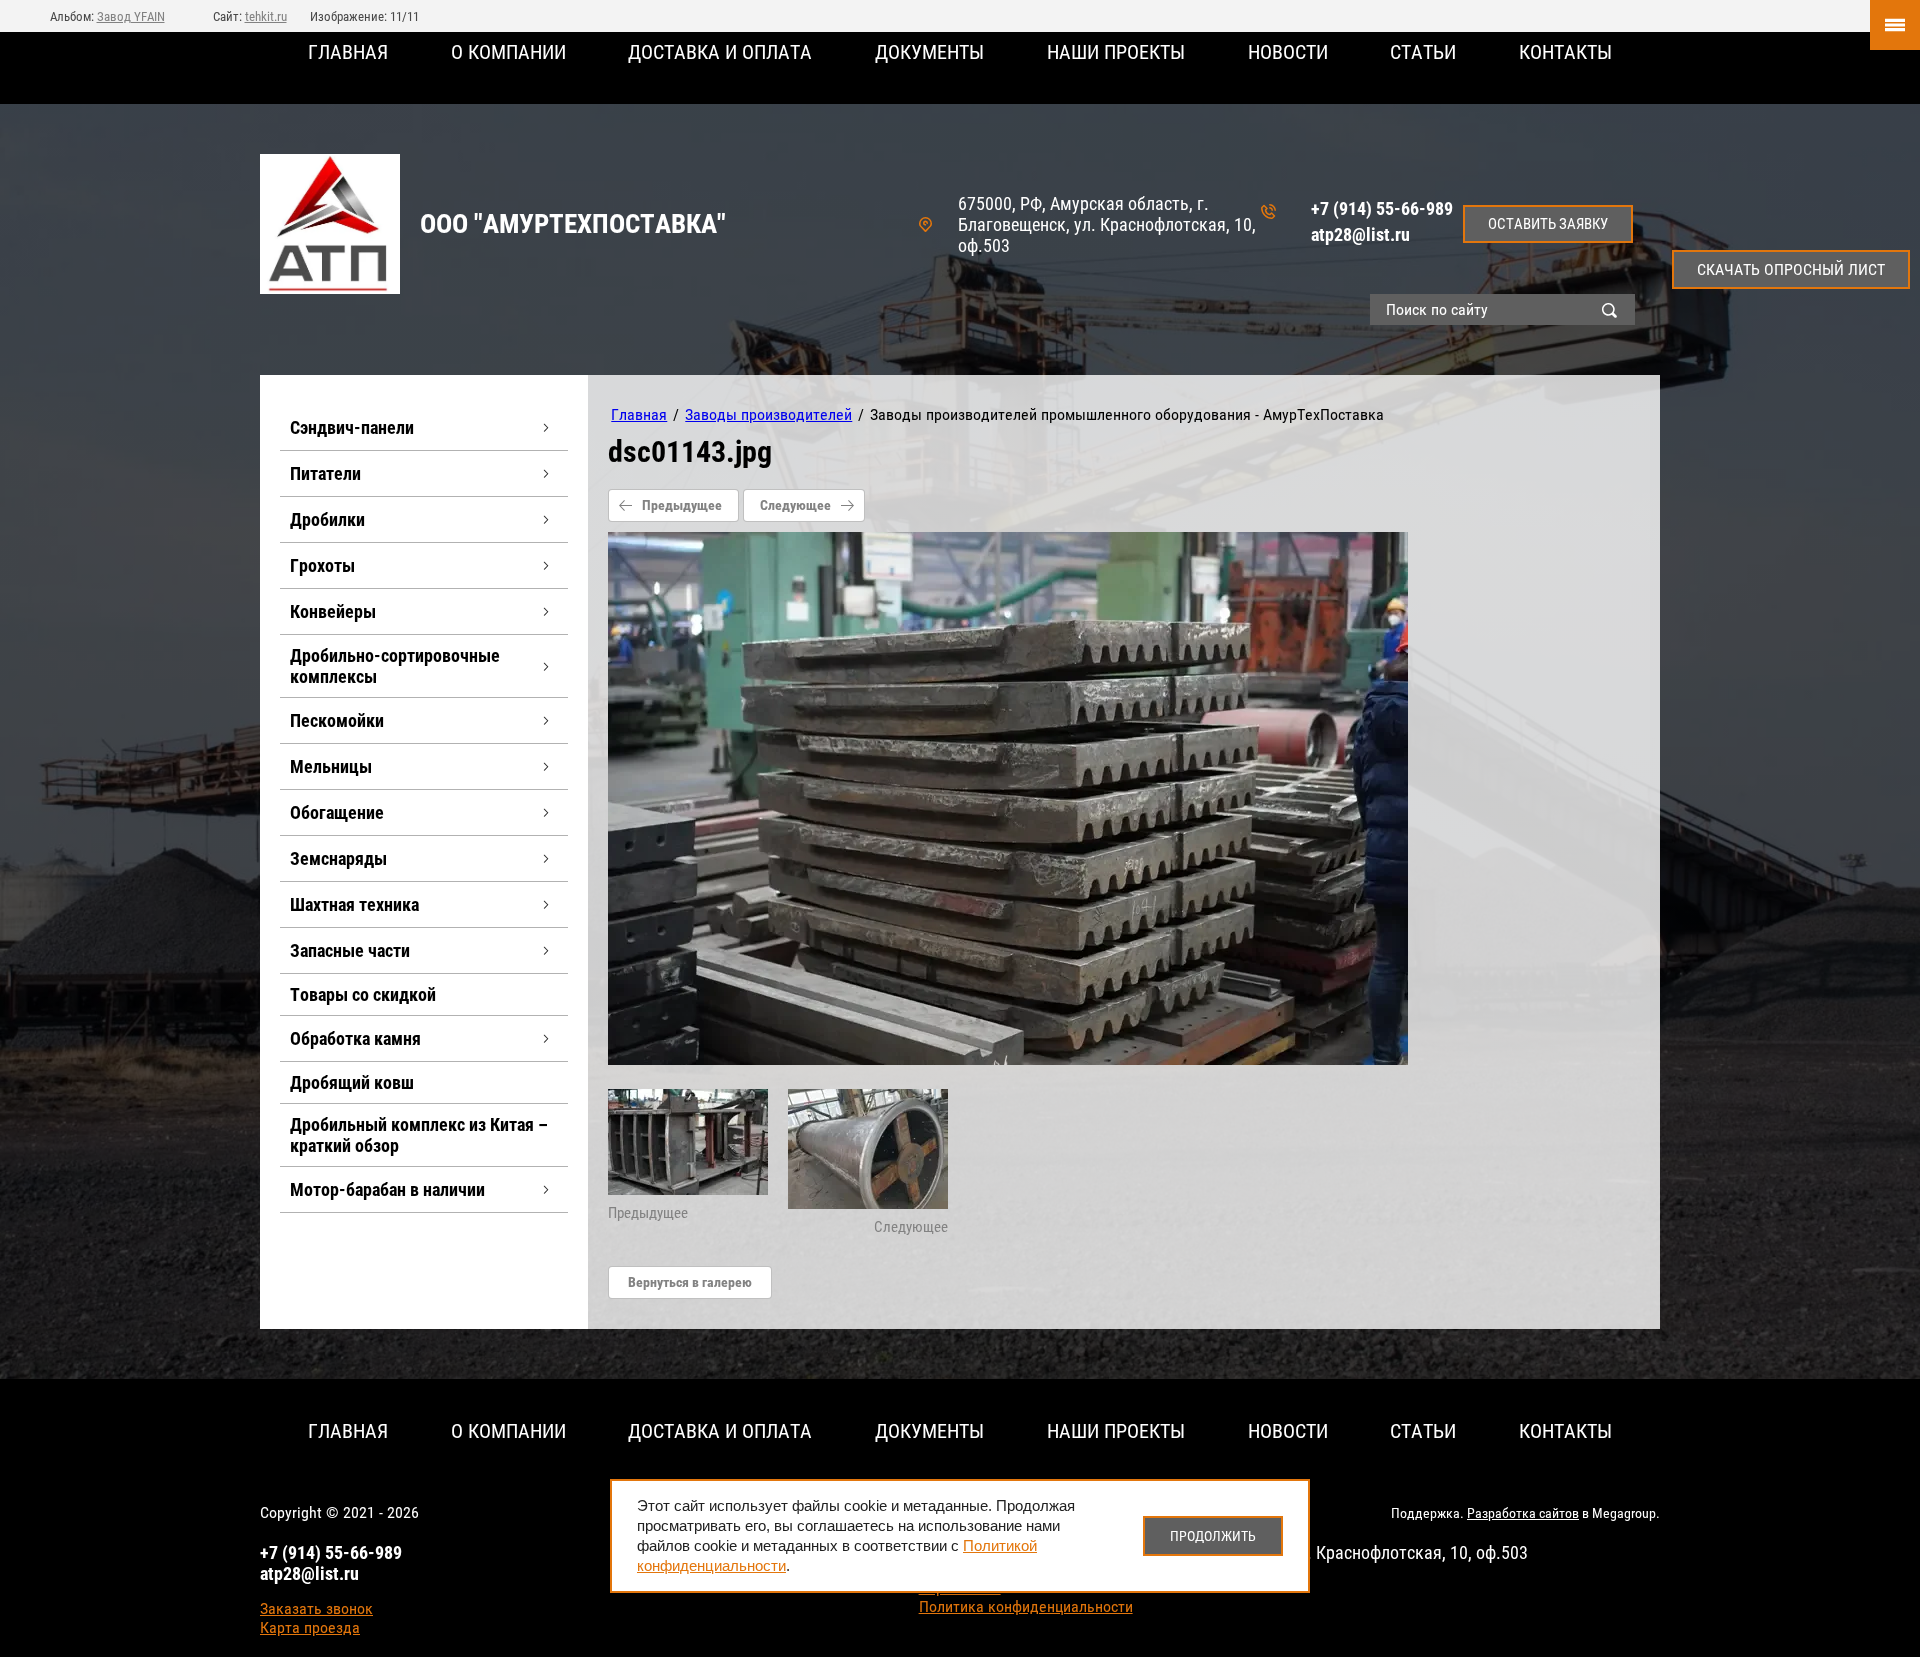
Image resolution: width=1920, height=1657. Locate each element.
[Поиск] (1614, 309)
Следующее (795, 505)
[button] (1548, 224)
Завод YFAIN (131, 16)
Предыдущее (682, 505)
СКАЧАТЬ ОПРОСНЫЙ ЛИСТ (1791, 269)
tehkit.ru (266, 16)
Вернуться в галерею (690, 1282)
